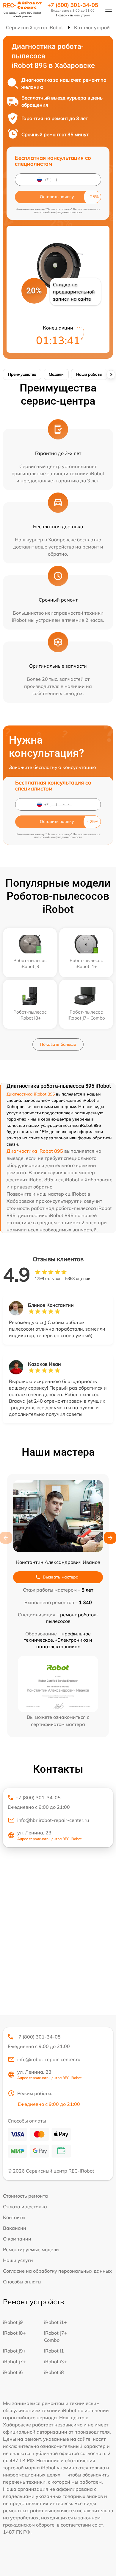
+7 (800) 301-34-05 (73, 5)
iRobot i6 (13, 2372)
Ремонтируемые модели (31, 2249)
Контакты (14, 2217)
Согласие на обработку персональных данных (57, 2271)
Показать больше (58, 1044)
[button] (110, 1538)
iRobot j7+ (14, 2361)
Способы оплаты (22, 2282)
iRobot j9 (13, 2322)
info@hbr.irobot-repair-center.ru (53, 1820)
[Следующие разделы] (111, 375)
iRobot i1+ (55, 2322)
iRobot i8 (54, 2372)
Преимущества (22, 374)
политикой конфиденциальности (58, 212)
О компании (17, 2239)
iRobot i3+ (55, 2361)
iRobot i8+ (14, 2333)
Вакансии (15, 2228)
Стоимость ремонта (25, 2196)
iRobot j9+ (14, 2351)
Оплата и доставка (25, 2207)
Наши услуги (18, 2260)
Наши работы (89, 374)
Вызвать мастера (61, 1577)
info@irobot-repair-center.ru (49, 2059)
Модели (56, 374)
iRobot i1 (54, 2351)
